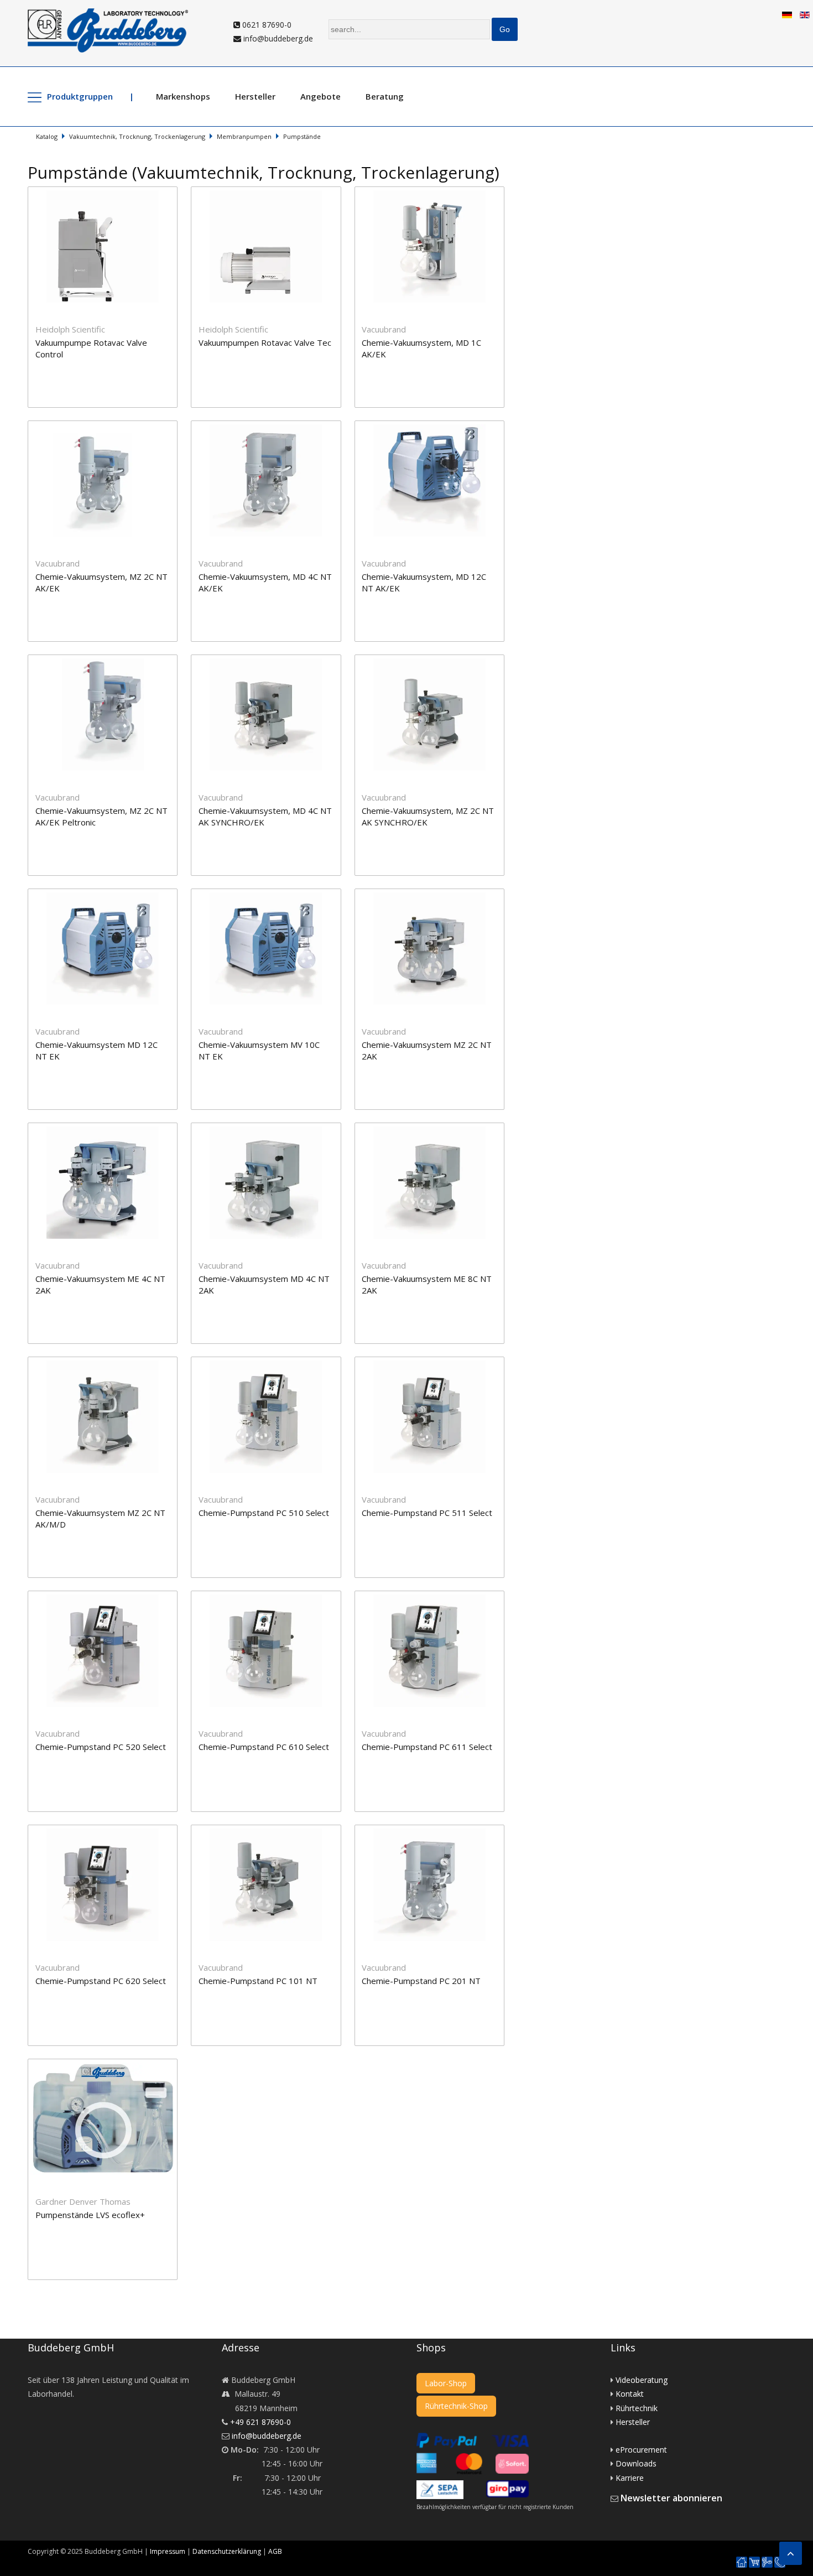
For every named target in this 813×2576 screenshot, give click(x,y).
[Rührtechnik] (767, 2562)
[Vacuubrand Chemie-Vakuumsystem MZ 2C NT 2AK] (435, 895)
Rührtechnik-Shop (456, 2406)
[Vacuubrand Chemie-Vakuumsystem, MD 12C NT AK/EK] (435, 427)
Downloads (636, 2463)
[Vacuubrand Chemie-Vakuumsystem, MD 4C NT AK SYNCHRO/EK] (272, 661)
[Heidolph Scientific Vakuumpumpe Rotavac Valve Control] (109, 193)
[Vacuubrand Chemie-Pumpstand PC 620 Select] (109, 1832)
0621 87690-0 (266, 25)
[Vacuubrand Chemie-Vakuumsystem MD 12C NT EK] (109, 895)
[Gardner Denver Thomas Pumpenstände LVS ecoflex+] (108, 2066)
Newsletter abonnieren (671, 2498)
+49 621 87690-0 (260, 2422)
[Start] (742, 2562)
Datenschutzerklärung (227, 2551)
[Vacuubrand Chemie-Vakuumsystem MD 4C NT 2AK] (272, 1129)
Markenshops (183, 96)
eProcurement (641, 2450)
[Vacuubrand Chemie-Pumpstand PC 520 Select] (109, 1598)
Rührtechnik (637, 2408)
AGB (275, 2551)
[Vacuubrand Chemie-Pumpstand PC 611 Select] (435, 1598)
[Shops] (754, 2562)
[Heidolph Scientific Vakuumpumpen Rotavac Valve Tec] (272, 193)
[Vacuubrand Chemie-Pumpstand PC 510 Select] (272, 1364)
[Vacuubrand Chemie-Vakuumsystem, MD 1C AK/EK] (435, 193)
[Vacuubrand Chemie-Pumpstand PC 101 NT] (272, 1832)
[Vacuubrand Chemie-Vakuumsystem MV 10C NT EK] (272, 895)
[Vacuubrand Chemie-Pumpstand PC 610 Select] (272, 1598)
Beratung (385, 96)
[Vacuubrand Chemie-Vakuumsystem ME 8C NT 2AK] (435, 1129)
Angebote (320, 96)
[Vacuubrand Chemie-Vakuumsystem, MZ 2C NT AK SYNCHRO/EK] (435, 661)
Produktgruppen (80, 96)
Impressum (168, 2551)
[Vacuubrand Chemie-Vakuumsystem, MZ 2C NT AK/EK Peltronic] (109, 661)
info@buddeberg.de (277, 38)
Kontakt (630, 2394)
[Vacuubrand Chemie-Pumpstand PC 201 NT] (435, 1832)
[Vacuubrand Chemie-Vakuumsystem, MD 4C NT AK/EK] (272, 427)
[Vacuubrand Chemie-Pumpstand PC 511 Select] (435, 1364)
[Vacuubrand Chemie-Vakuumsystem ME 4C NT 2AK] (109, 1129)
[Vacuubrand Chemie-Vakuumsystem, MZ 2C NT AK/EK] (109, 427)
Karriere (630, 2478)
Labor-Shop (446, 2383)
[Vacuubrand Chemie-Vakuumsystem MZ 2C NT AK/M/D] (109, 1364)
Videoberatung (642, 2380)
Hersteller (255, 96)
